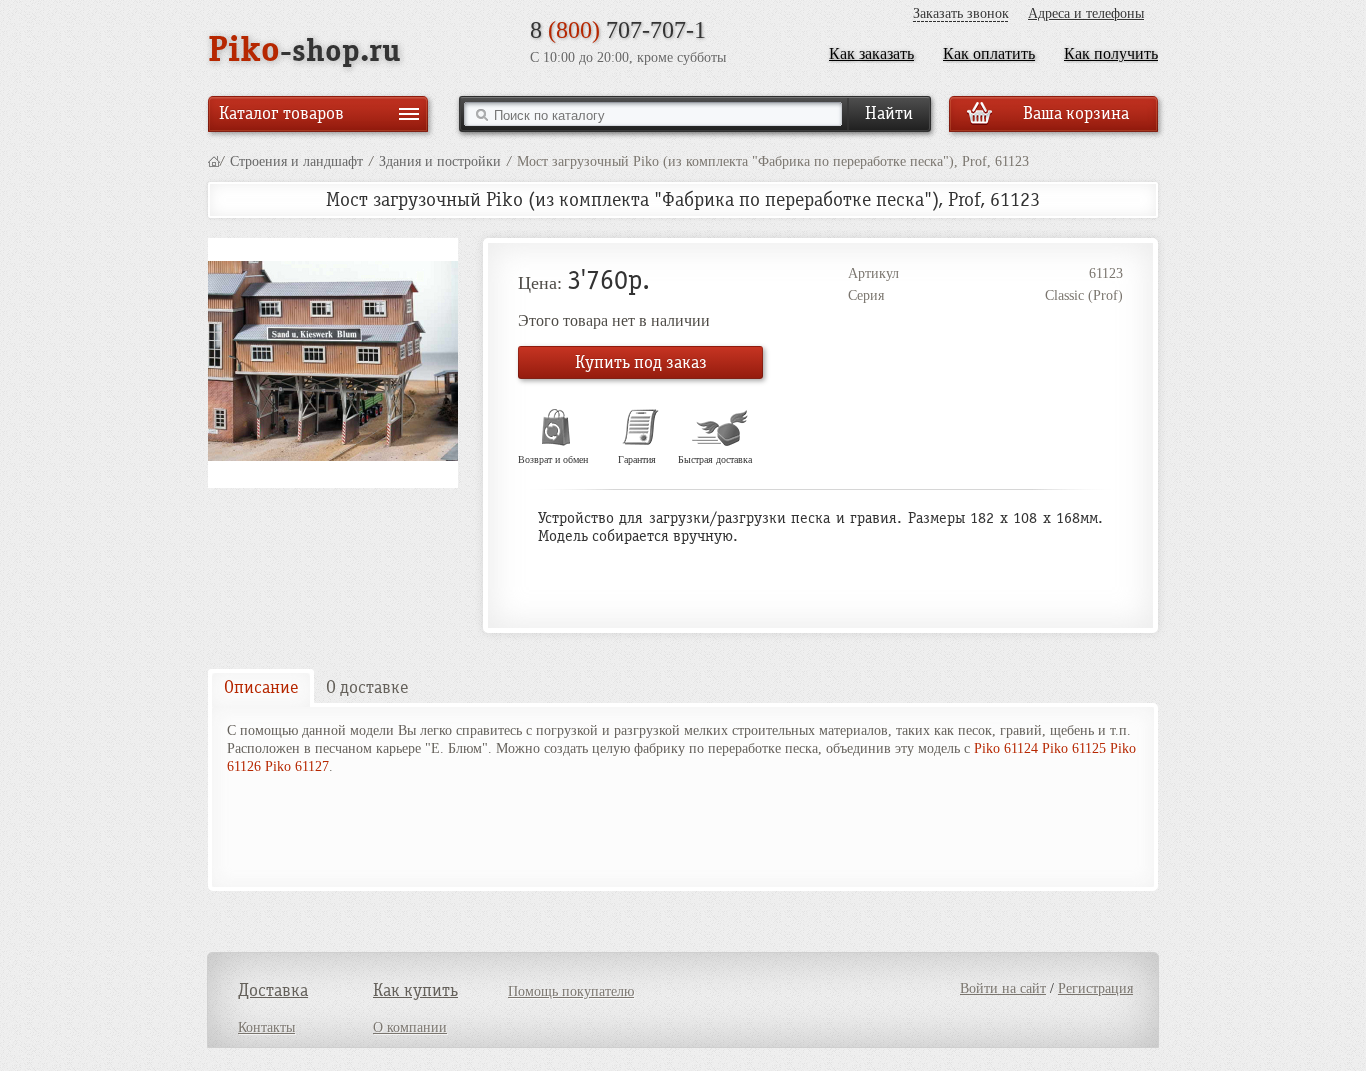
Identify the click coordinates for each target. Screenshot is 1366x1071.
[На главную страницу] (214, 161)
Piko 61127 (297, 766)
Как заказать (871, 53)
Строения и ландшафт (296, 161)
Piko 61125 (1074, 748)
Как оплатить (989, 53)
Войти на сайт (1003, 988)
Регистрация (1095, 988)
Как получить (1111, 53)
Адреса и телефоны (1086, 13)
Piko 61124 (1006, 748)
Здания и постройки (440, 161)
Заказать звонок (961, 13)
